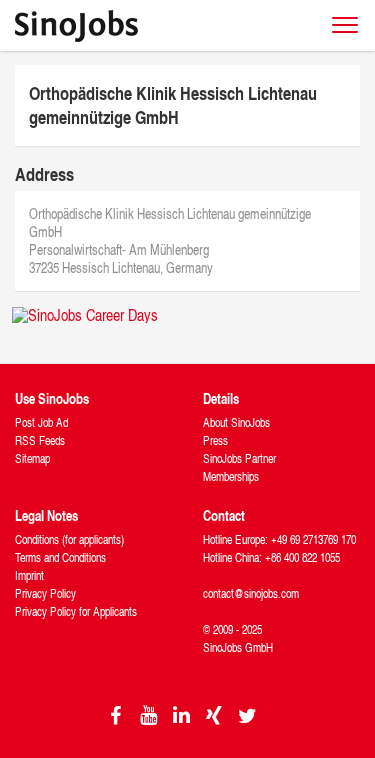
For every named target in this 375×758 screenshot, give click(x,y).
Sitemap (32, 458)
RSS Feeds (40, 440)
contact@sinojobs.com (251, 593)
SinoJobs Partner (239, 458)
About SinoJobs (236, 422)
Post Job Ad (41, 422)
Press (215, 440)
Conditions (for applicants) (69, 539)
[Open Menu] (345, 25)
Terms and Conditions (60, 557)
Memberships (231, 476)
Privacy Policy (45, 593)
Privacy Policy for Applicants (76, 611)
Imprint (29, 575)
